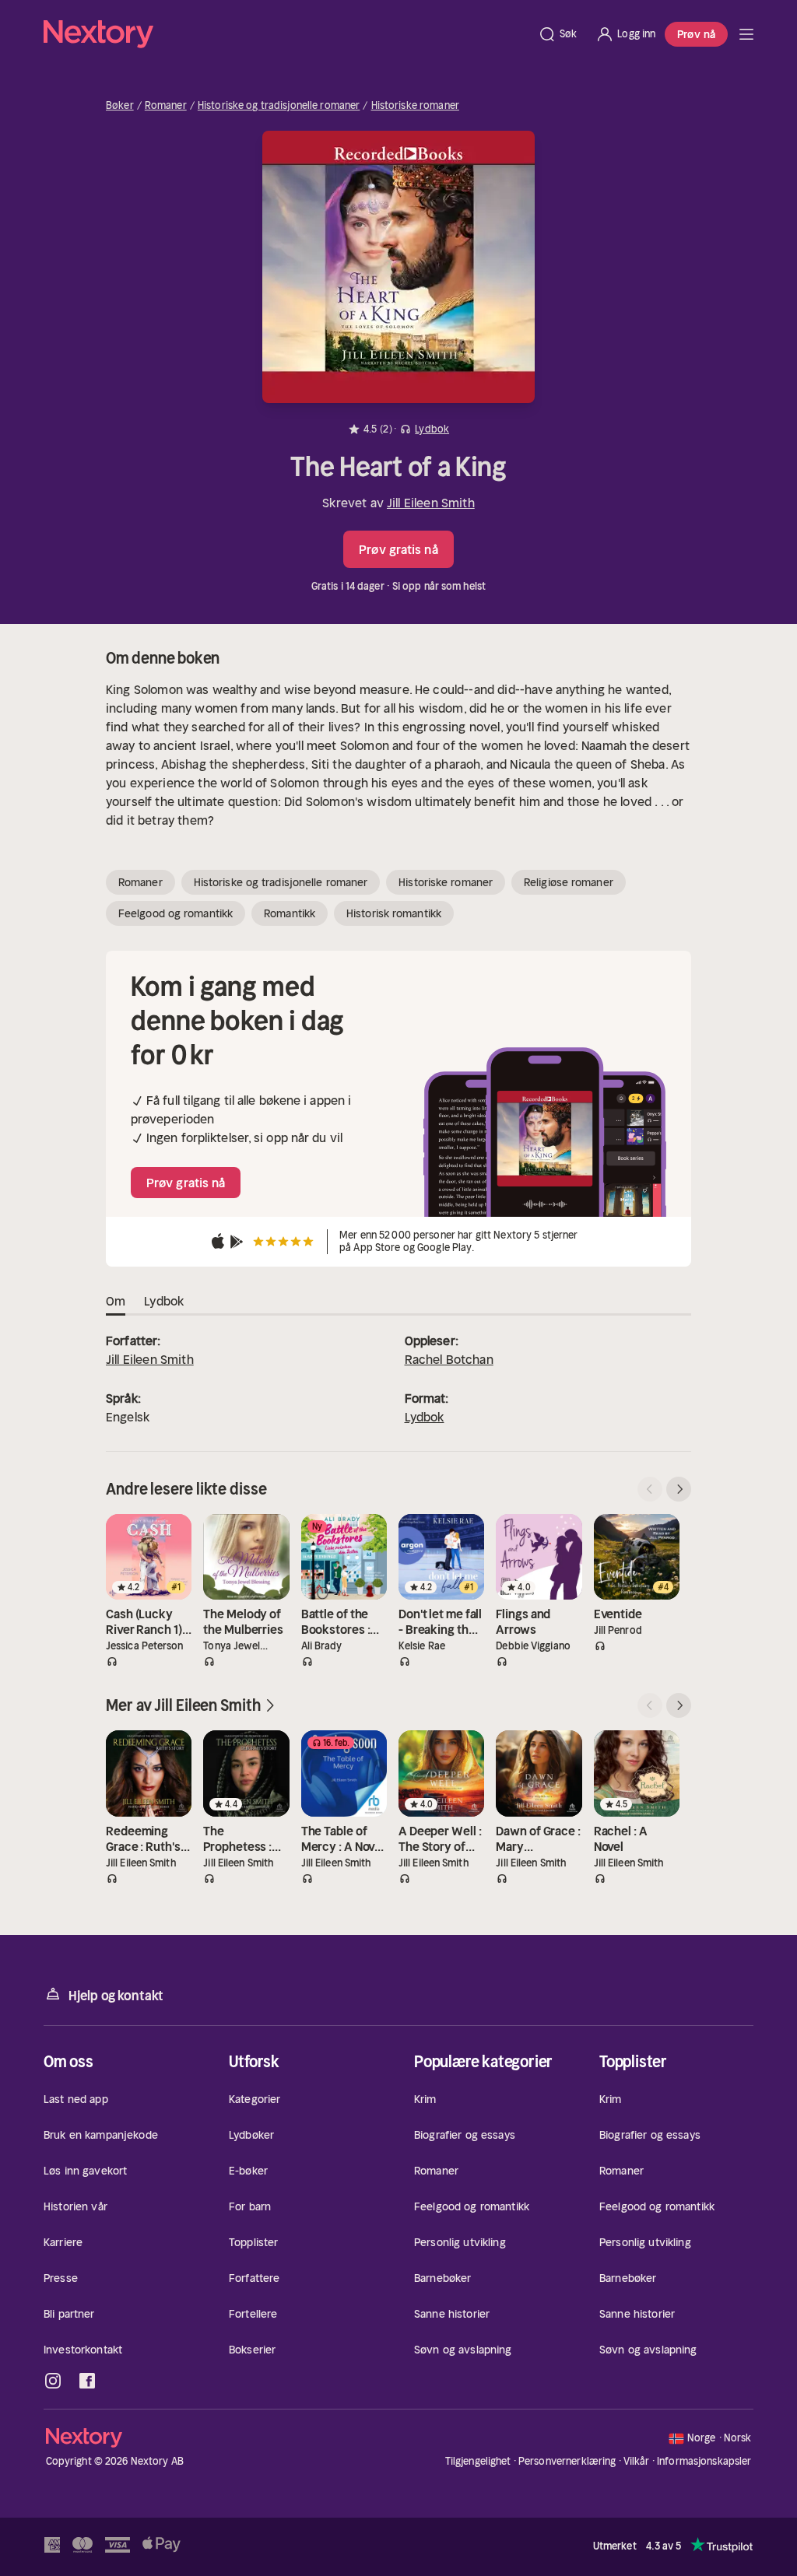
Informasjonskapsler (704, 2462)
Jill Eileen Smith (431, 503)
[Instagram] (53, 2381)
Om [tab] (116, 1301)
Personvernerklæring (567, 2461)
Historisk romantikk (394, 913)
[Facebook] (87, 2381)
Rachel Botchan (449, 1359)
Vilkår (637, 2461)
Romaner (166, 106)
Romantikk (290, 913)
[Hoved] (746, 34)
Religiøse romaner (569, 882)
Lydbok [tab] (164, 1301)
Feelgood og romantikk (176, 913)
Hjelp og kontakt (116, 1996)
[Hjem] (286, 34)
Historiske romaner (415, 106)
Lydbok (425, 1417)
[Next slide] (679, 1489)
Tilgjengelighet (478, 2461)
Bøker (120, 106)
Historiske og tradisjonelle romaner (279, 106)
